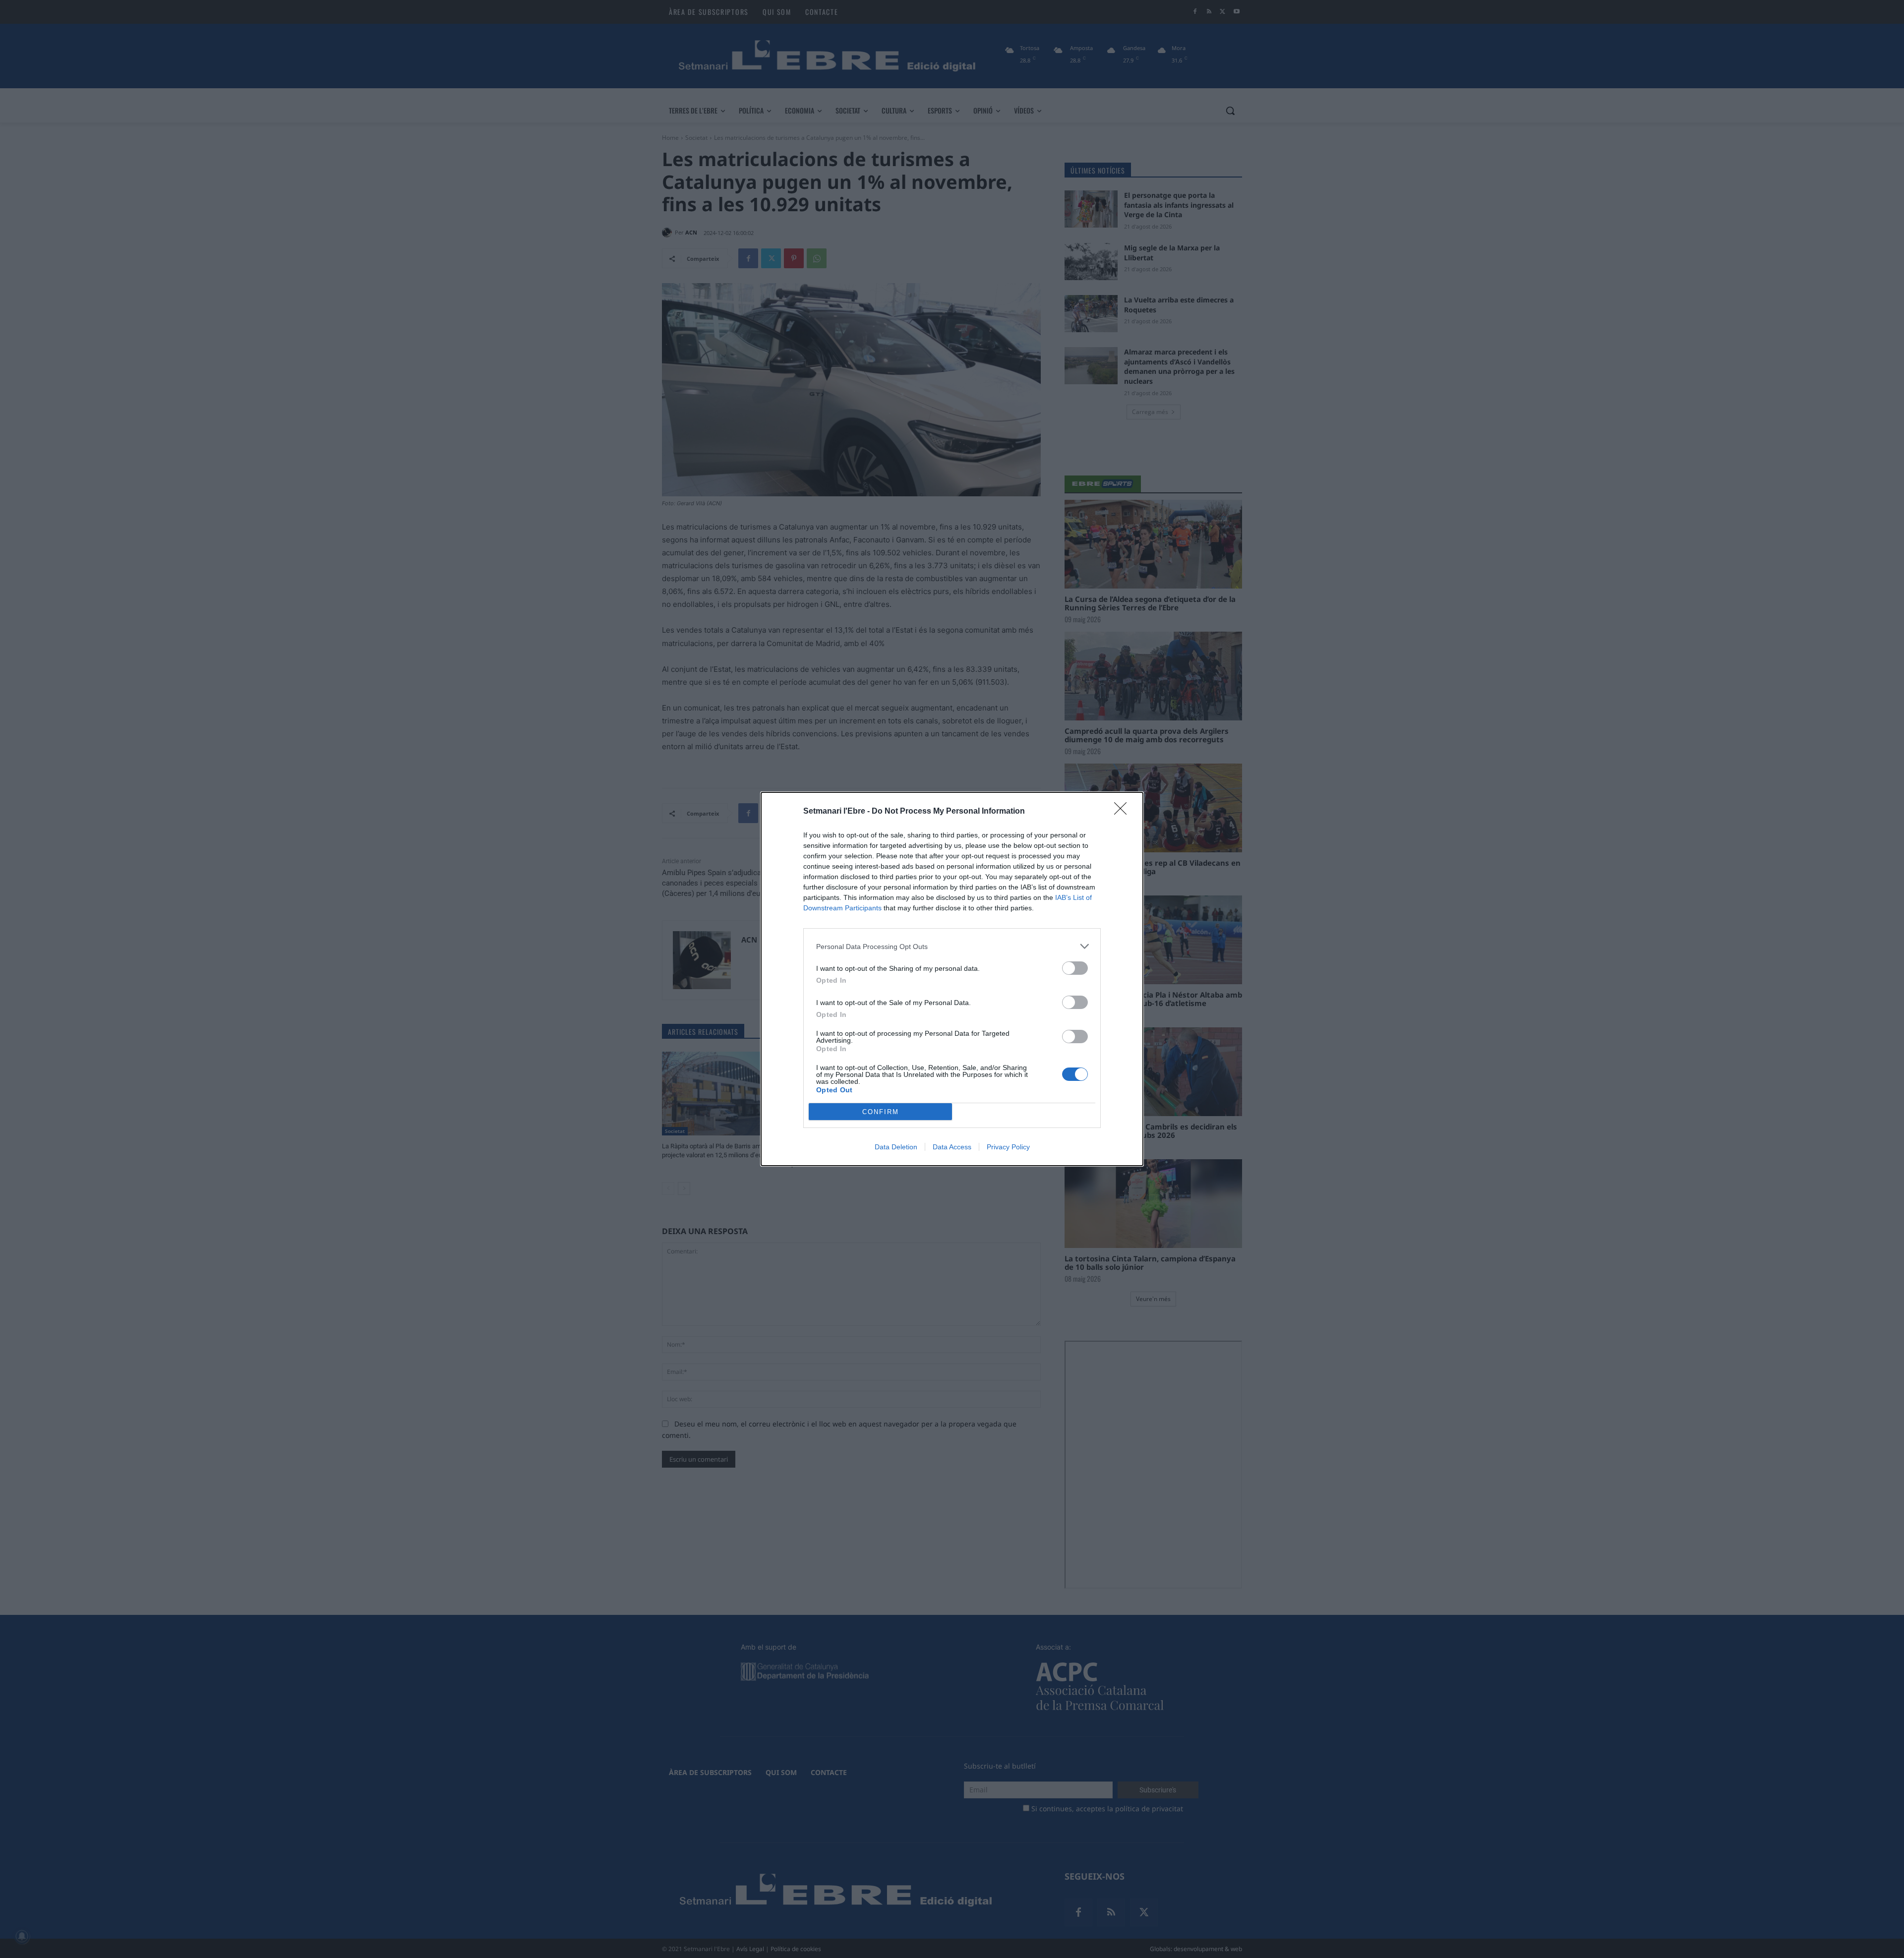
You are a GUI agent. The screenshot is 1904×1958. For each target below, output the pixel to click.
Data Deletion (896, 1147)
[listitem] (952, 946)
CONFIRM (881, 1112)
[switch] (1075, 968)
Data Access (952, 1147)
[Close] (1124, 812)
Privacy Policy (1008, 1147)
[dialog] (952, 979)
